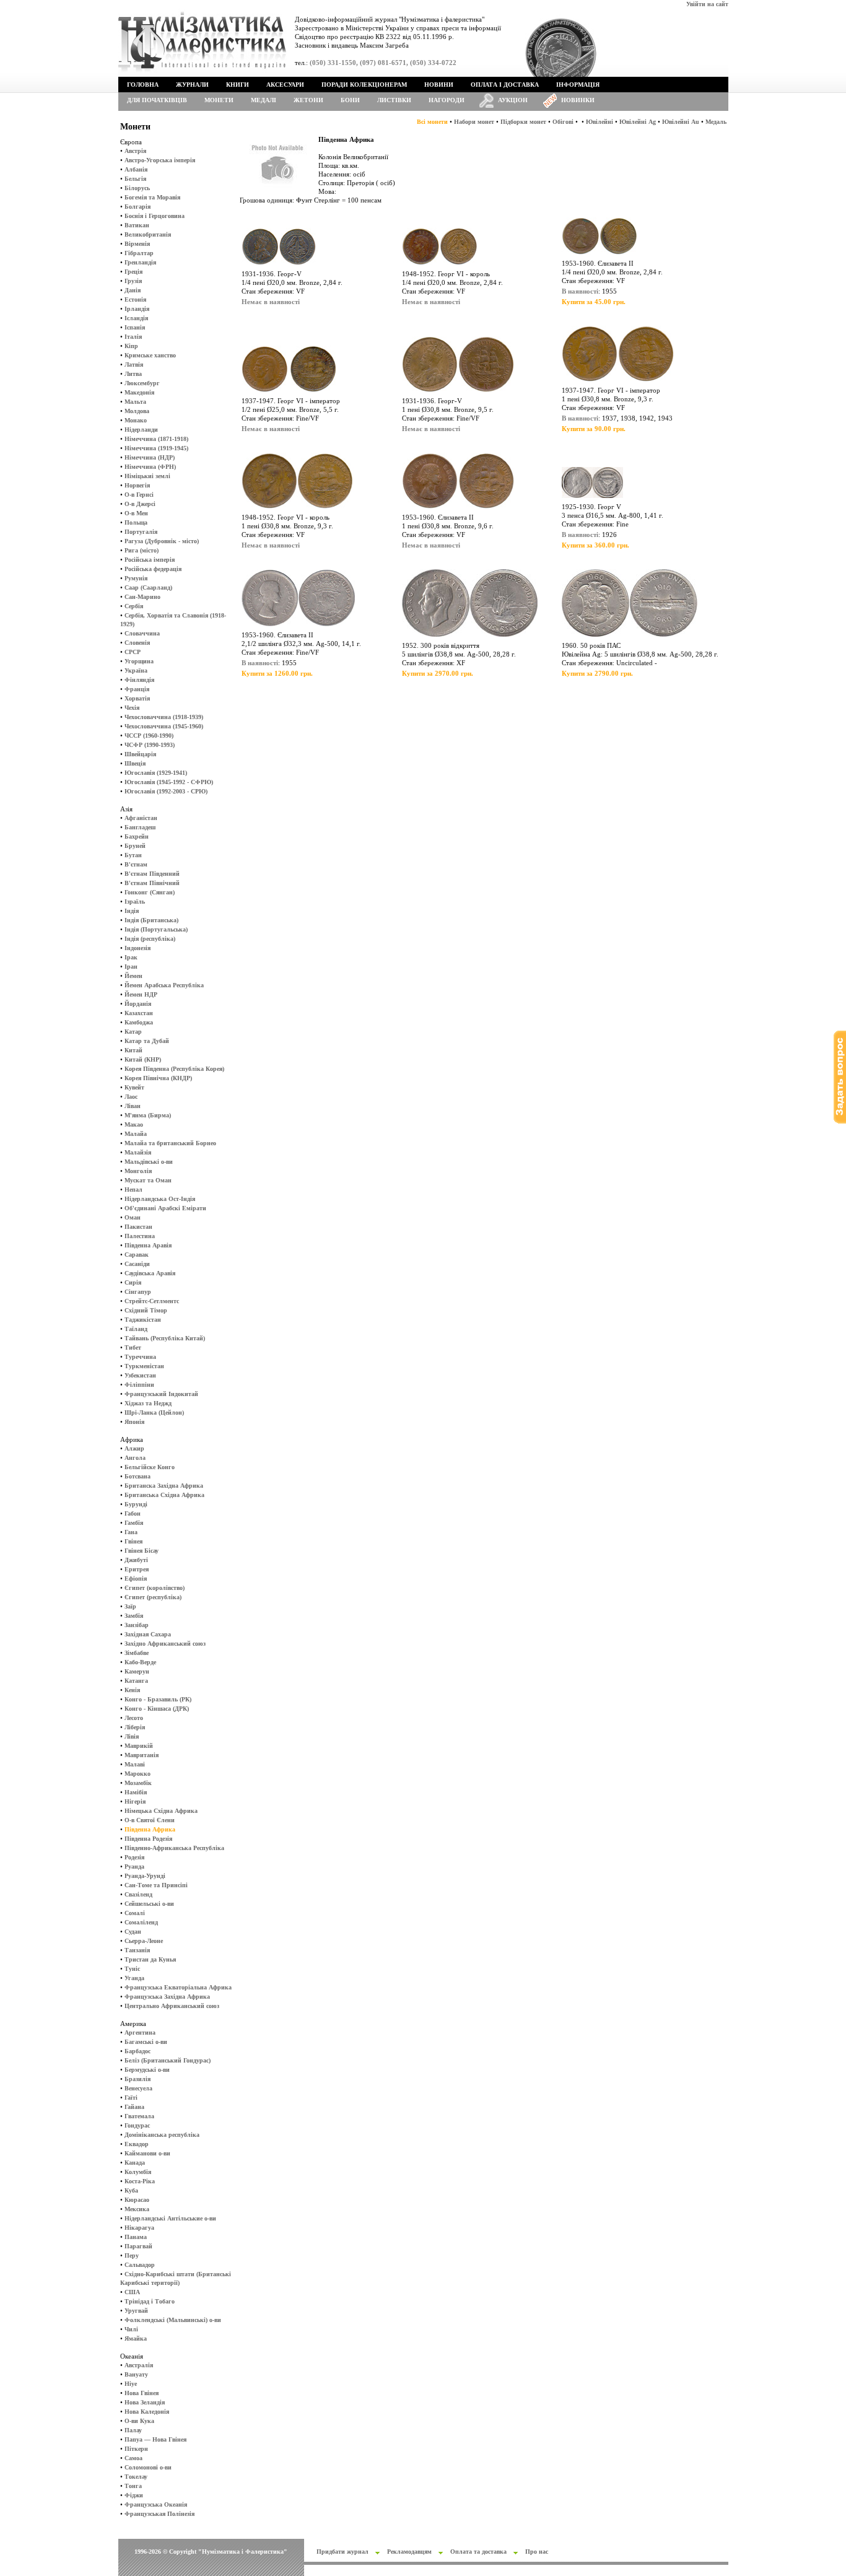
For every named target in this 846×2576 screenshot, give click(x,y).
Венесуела (138, 2088)
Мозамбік (138, 1783)
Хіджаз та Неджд (148, 1403)
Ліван (133, 1106)
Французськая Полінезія (159, 2514)
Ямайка (136, 2338)
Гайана (134, 2107)
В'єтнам (136, 864)
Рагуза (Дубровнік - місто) (162, 541)
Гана (131, 1532)
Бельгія (135, 179)
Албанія (136, 169)
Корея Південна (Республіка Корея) (174, 1069)
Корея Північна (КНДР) (158, 1078)
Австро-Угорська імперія (160, 160)
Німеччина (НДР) (150, 457)
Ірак (131, 957)
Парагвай (138, 2246)
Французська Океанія (156, 2504)
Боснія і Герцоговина (155, 216)
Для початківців (157, 100)
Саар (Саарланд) (148, 587)
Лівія (132, 1736)
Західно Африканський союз (165, 1644)
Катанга (136, 1681)
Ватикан (137, 225)
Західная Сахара (148, 1634)
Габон (133, 1513)
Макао (134, 1124)
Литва (133, 374)
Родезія (134, 1857)
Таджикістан (143, 1320)
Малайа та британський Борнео (170, 1143)
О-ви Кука (139, 2421)
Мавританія (142, 1755)
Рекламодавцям (409, 2552)
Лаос (131, 1097)
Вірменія (137, 244)
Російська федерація (153, 569)
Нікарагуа (139, 2228)
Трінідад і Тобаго (150, 2301)
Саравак (137, 1255)
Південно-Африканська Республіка (174, 1848)
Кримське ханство (150, 355)
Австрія (135, 151)
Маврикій (139, 1746)
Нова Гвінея (142, 2393)
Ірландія (137, 309)
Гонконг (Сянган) (150, 892)
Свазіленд (138, 1894)
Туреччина (140, 1357)
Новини (439, 85)
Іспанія (135, 327)
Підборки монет (523, 122)
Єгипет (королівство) (155, 1588)
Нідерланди (141, 430)
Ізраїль (135, 902)
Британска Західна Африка (164, 1486)
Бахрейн (137, 836)
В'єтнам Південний (152, 874)
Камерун (137, 1671)
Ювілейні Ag (638, 122)
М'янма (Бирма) (148, 1115)
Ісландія (136, 318)
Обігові (563, 122)
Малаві (135, 1764)
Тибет (133, 1347)
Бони (350, 100)
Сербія (134, 606)
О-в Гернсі (139, 495)
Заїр (130, 1606)
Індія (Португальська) (156, 929)
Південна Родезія (148, 1839)
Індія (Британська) (151, 920)
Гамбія (134, 1523)
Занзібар (137, 1625)
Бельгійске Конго (150, 1467)
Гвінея (133, 1541)
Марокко (137, 1774)
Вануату (136, 2374)
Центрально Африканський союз (172, 2006)
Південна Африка (150, 1829)
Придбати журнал (342, 2552)
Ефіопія (136, 1578)
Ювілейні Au (681, 122)
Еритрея (137, 1569)
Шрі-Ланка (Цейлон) (154, 1412)
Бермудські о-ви (147, 2070)
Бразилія (137, 2079)
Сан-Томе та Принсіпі (156, 1885)
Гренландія (140, 262)
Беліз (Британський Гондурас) (168, 2060)
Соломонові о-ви (148, 2467)
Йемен (133, 976)
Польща (136, 522)
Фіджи (134, 2495)
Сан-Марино (142, 597)
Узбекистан (140, 1375)
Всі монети (432, 122)
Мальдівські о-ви (149, 1162)
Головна (143, 85)
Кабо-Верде (140, 1662)
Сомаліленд (141, 1922)
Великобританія (148, 234)
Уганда (134, 1978)
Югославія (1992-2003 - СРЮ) (166, 791)
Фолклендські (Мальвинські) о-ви (173, 2320)
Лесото (134, 1718)
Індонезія (137, 948)
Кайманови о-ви (147, 2153)
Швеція (135, 763)
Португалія (141, 532)
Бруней (135, 846)
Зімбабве (137, 1653)
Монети (219, 100)
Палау (133, 2430)
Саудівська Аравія (150, 1273)
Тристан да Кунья (150, 1959)
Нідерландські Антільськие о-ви (170, 2218)
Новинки (578, 100)
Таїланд (136, 1329)
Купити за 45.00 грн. (594, 302)
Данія (133, 290)
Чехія (132, 708)
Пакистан (138, 1227)
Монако (136, 420)
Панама (136, 2237)
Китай (133, 1050)
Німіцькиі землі (147, 476)
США (132, 2292)
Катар (133, 1032)
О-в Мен (136, 513)
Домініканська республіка (162, 2135)
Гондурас (137, 2125)
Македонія (139, 392)
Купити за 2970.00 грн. (438, 673)
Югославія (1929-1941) (156, 773)
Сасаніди (137, 1264)
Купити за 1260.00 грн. (277, 673)
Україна (136, 670)
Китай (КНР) (143, 1059)
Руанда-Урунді (145, 1876)
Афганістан (141, 818)
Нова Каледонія (147, 2412)
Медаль (716, 122)
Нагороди (447, 100)
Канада (135, 2163)
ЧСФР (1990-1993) (150, 745)
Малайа (136, 1134)
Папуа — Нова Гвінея (155, 2439)
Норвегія (137, 485)
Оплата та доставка (478, 2552)
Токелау (136, 2477)
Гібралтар (139, 253)
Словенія (137, 643)
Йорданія (138, 1004)
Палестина (140, 1236)
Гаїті (131, 2098)
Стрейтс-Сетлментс (152, 1301)
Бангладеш (140, 827)
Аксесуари (285, 85)
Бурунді (136, 1504)
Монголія (138, 1171)
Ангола (135, 1458)
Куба (131, 2190)
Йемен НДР (141, 994)
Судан (133, 1932)
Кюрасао (137, 2200)
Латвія (134, 365)
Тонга (133, 2486)
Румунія (136, 578)
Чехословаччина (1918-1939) (164, 717)
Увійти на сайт (707, 4)
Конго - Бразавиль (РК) (158, 1699)
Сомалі (135, 1913)
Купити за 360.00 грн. (595, 545)
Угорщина (139, 661)
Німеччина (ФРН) (150, 467)
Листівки (394, 100)
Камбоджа (139, 1022)
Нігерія (135, 1801)
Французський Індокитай (161, 1394)
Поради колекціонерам (364, 85)
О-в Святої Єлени (150, 1820)
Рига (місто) (142, 550)
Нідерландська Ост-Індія (160, 1199)
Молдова (137, 411)
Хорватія (137, 698)
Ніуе (131, 2384)
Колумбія (138, 2172)
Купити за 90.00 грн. (594, 429)
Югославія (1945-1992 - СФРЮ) (169, 782)
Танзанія (137, 1950)
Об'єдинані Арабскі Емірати (165, 1208)
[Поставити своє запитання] (840, 1121)
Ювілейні (600, 122)
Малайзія (138, 1152)
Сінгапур (138, 1292)
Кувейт (134, 1087)
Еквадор (137, 2144)
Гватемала (139, 2116)
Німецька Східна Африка (161, 1811)
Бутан (133, 855)
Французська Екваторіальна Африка (178, 1987)
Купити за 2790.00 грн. (597, 673)
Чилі (131, 2329)
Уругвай (136, 2311)
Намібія (136, 1792)
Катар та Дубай (147, 1041)
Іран (131, 967)
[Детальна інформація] (279, 267)
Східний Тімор (146, 1310)
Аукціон (513, 100)
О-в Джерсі (140, 504)
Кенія (132, 1690)
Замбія (134, 1616)
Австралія (139, 2365)
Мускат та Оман (148, 1180)
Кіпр (131, 346)
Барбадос (137, 2051)
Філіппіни (139, 1385)
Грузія (133, 281)
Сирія (133, 1282)
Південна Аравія (148, 1245)
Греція (133, 272)
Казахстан (139, 1013)
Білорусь (137, 188)
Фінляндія (139, 680)
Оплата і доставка (505, 85)
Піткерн (136, 2449)
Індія (132, 911)
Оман (133, 1217)
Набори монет (474, 122)
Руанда (134, 1867)
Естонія (135, 299)
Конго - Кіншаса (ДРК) (157, 1709)
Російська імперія (150, 560)
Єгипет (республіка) (153, 1597)
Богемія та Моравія (152, 197)
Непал (133, 1190)
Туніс (132, 1969)
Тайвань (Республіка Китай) (165, 1338)
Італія (133, 337)
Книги (238, 85)
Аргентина (140, 2032)
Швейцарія (140, 754)
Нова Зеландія (145, 2402)
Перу (132, 2255)
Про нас (537, 2552)
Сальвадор (140, 2265)
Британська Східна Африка (164, 1495)
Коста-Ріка (140, 2181)
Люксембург (142, 383)
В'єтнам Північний (152, 883)
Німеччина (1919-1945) (156, 448)
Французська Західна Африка (167, 1997)
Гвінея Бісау (142, 1551)
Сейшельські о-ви (149, 1904)
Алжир (134, 1448)
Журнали (192, 85)
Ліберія (135, 1727)
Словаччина (142, 633)
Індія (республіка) (150, 939)
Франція (137, 689)
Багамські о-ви (146, 2042)
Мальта (135, 402)
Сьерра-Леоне (144, 1941)
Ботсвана (137, 1476)
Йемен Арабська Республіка (164, 985)
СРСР (133, 652)
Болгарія (137, 207)
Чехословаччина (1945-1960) (164, 726)
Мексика (137, 2209)
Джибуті (136, 1560)
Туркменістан (144, 1366)
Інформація (578, 85)
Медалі (264, 100)
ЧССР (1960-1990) (149, 736)
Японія (134, 1422)
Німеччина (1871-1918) (156, 439)
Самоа (133, 2458)
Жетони (308, 100)
